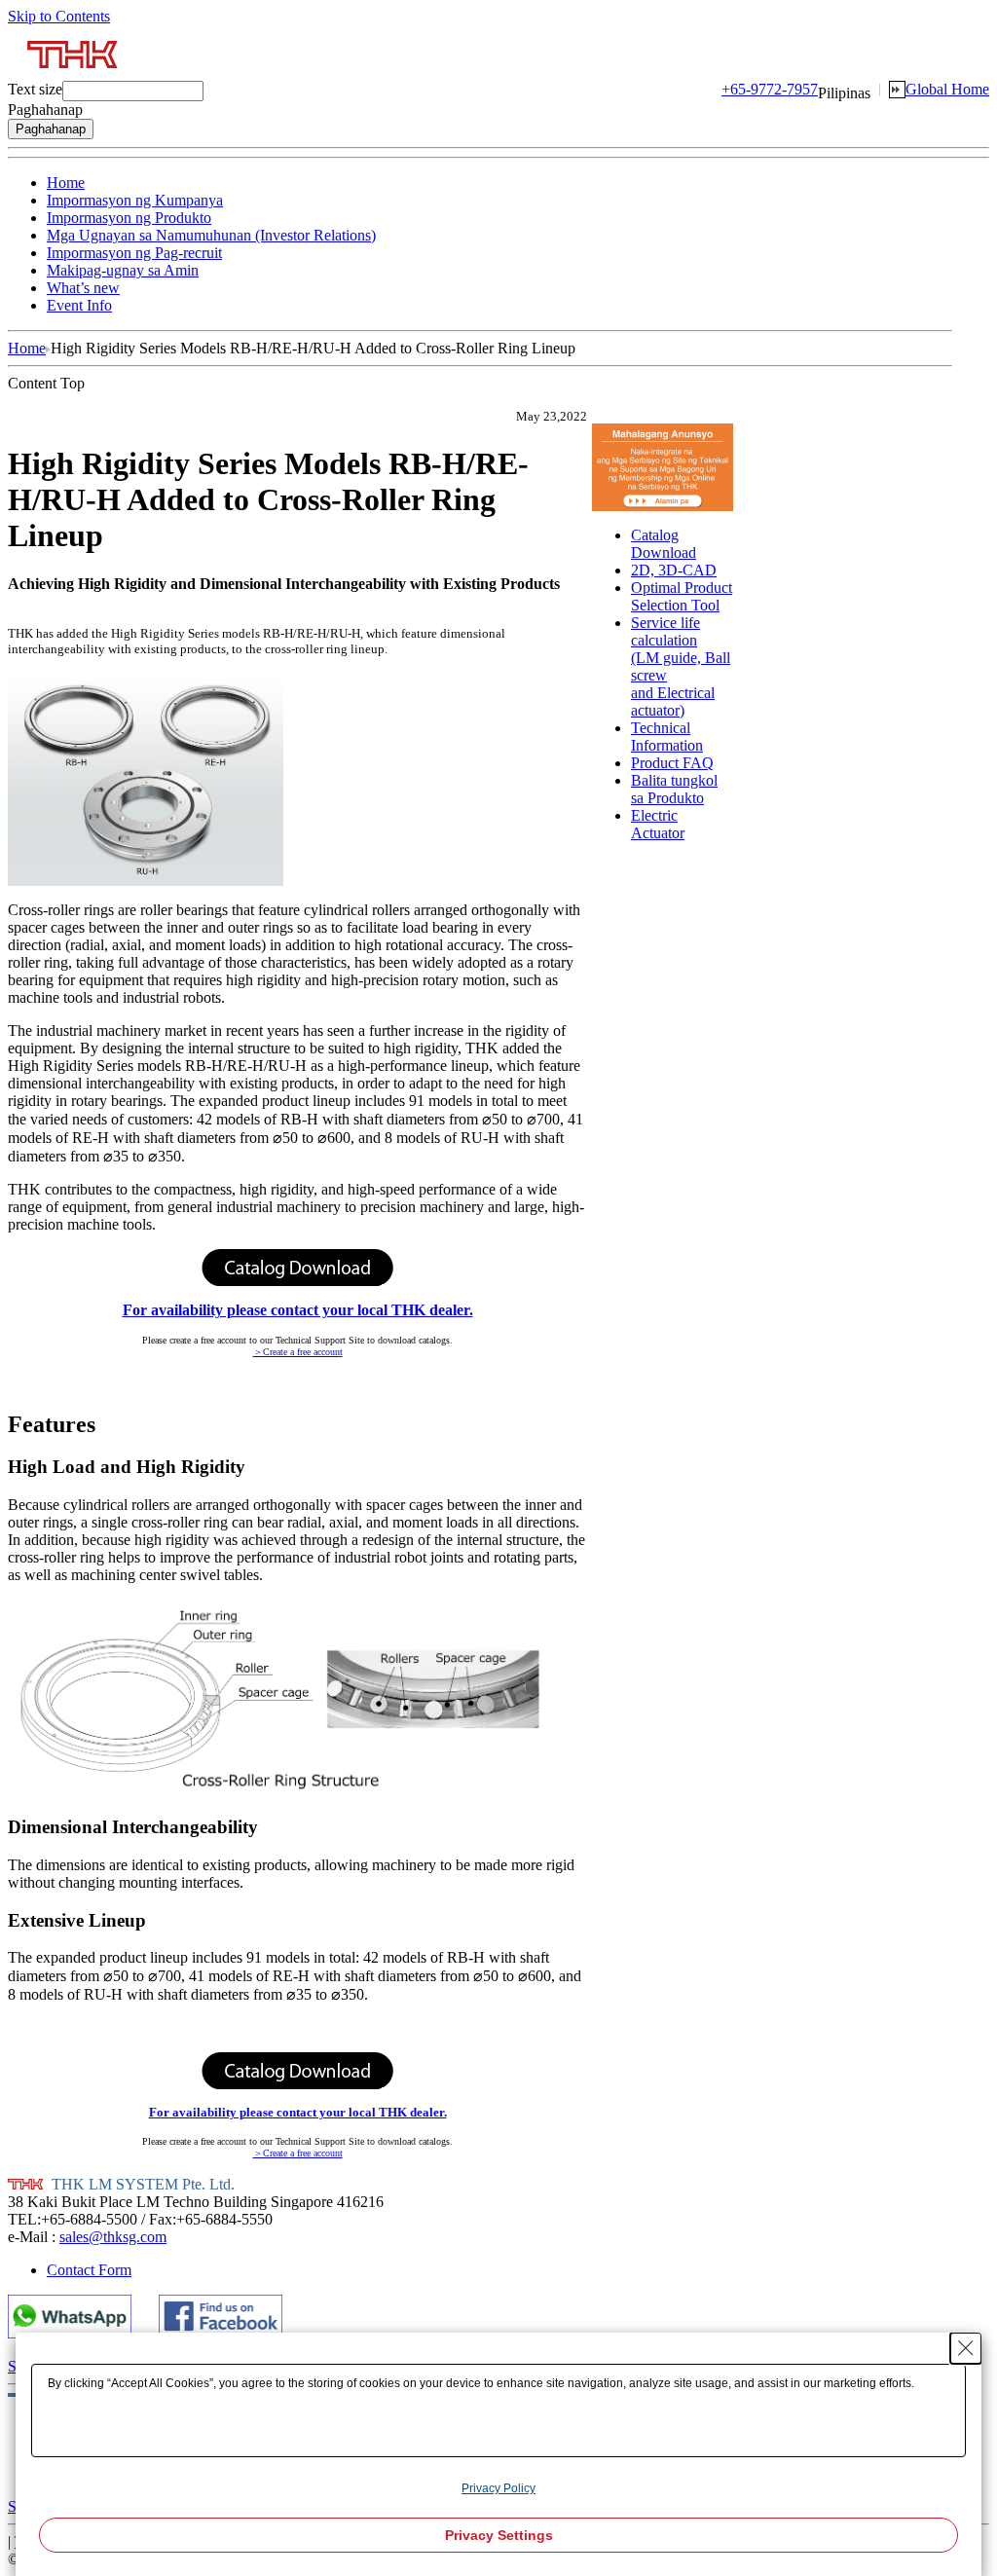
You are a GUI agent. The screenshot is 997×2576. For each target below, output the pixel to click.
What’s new (83, 288)
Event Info (79, 305)
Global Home (947, 89)
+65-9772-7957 (770, 89)
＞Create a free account (298, 1352)
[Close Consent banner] (966, 2348)
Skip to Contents (59, 16)
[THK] (74, 75)
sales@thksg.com (113, 2237)
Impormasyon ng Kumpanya (135, 200)
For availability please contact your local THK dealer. (298, 1310)
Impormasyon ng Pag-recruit (134, 253)
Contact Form (89, 2270)
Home (66, 183)
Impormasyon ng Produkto (129, 218)
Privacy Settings (499, 2535)
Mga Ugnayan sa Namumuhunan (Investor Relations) (211, 235)
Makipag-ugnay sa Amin (123, 270)
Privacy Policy (498, 2488)
